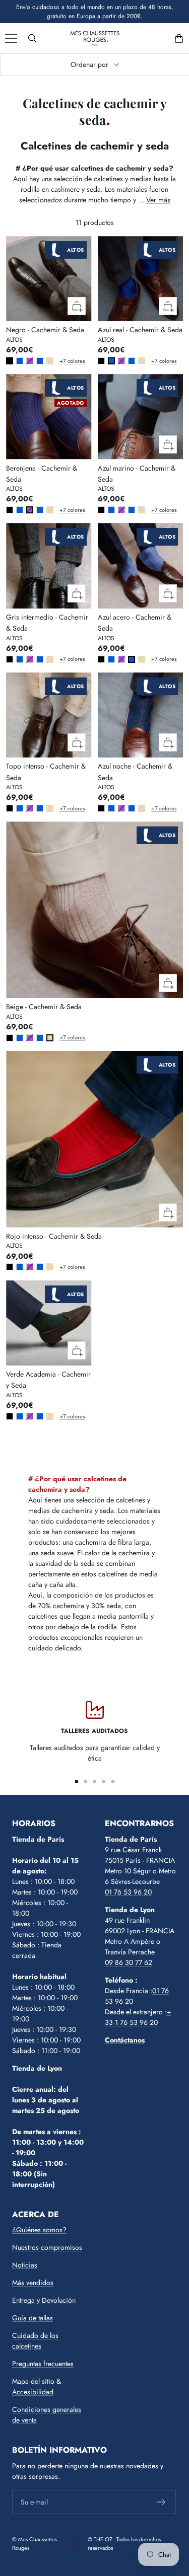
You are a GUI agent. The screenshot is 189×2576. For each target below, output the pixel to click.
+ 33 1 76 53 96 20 (138, 2017)
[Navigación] (11, 38)
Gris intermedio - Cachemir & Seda (47, 623)
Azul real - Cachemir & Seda (140, 330)
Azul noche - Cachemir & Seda (135, 772)
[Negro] (10, 361)
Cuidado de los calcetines (35, 2341)
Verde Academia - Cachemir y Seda (48, 1380)
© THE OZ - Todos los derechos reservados (124, 2544)
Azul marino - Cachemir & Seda (137, 474)
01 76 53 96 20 (128, 1892)
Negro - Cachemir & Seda (45, 330)
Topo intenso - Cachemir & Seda (46, 772)
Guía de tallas (33, 2318)
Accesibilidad (33, 2392)
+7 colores (61, 361)
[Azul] (20, 361)
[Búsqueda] (32, 38)
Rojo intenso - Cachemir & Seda (54, 1236)
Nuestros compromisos (47, 2247)
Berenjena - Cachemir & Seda (42, 474)
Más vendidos (33, 2283)
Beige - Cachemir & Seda (44, 1007)
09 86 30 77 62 (129, 1962)
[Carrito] (179, 38)
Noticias (25, 2265)
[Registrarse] (162, 2502)
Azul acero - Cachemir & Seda (135, 623)
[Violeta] (30, 361)
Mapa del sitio (33, 2381)
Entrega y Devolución (44, 2300)
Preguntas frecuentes (43, 2364)
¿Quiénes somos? (39, 2230)
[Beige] (50, 361)
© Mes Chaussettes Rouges (35, 2544)
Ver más (158, 200)
